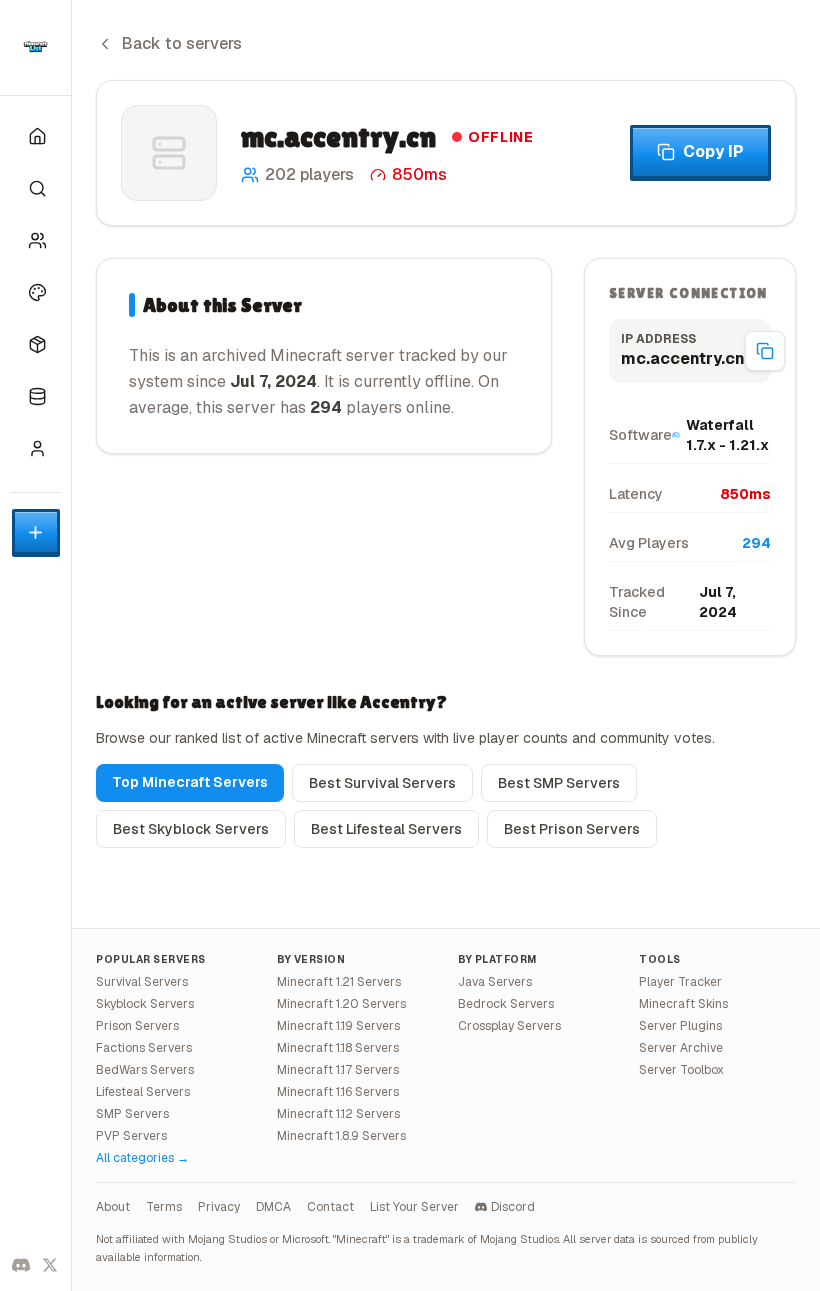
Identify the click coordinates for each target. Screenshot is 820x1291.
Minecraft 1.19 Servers (338, 1026)
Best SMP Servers (559, 783)
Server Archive (681, 1048)
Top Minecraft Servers (190, 782)
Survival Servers (142, 982)
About (113, 1207)
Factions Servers (144, 1048)
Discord (513, 1207)
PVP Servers (131, 1136)
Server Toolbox (681, 1070)
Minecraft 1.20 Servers (341, 1004)
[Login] (36, 448)
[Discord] (21, 1265)
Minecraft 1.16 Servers (338, 1092)
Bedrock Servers (506, 1004)
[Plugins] (36, 344)
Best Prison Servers (572, 829)
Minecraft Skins (683, 1004)
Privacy (219, 1207)
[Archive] (36, 396)
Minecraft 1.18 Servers (338, 1048)
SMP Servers (132, 1114)
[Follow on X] (51, 1265)
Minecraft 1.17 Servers (338, 1070)
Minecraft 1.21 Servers (339, 982)
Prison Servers (137, 1026)
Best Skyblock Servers (191, 829)
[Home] (36, 136)
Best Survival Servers (382, 783)
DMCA (273, 1207)
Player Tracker (680, 982)
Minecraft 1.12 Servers (338, 1114)
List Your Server (414, 1207)
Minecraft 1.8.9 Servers (341, 1136)
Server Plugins (680, 1026)
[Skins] (36, 292)
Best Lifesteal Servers (386, 829)
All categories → (142, 1158)
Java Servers (495, 982)
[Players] (36, 240)
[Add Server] (36, 533)
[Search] (36, 188)
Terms (164, 1207)
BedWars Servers (145, 1070)
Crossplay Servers (509, 1026)
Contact (330, 1207)
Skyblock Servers (145, 1004)
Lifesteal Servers (143, 1092)
